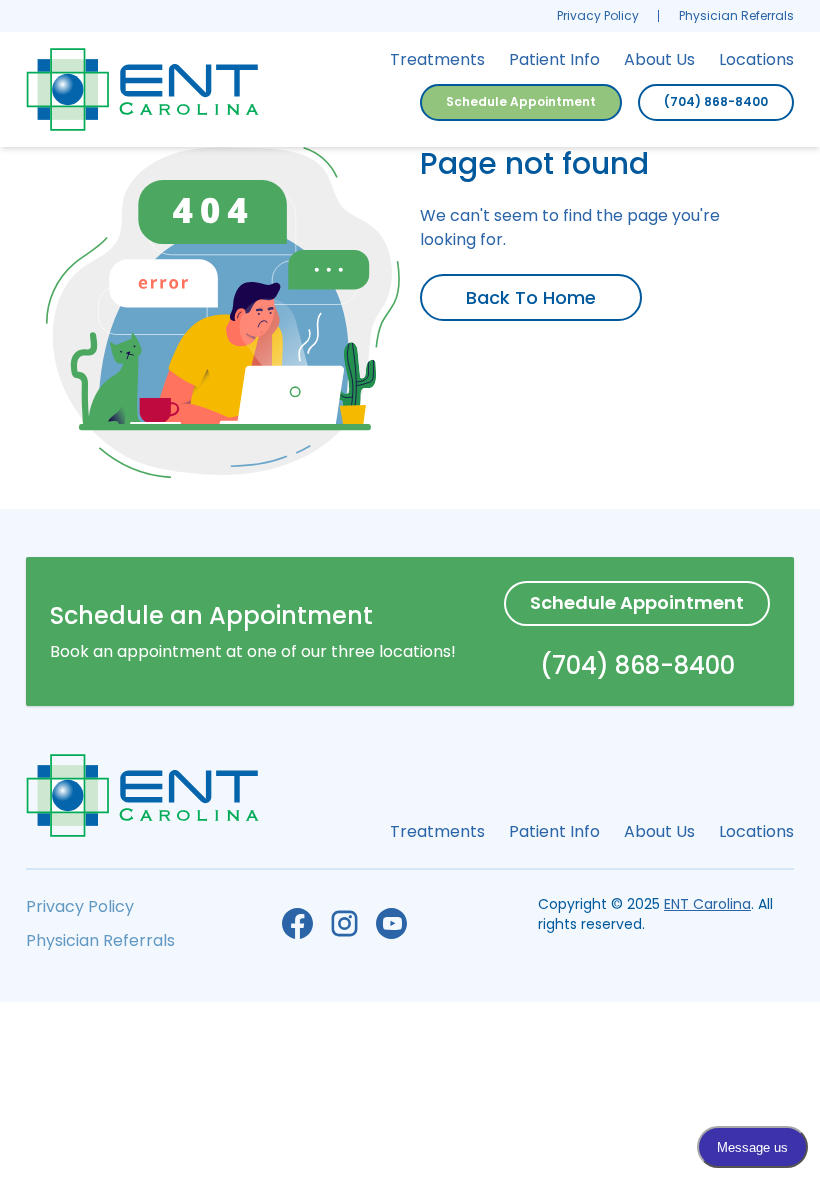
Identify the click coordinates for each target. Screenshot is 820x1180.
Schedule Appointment (521, 101)
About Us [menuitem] (659, 59)
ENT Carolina (707, 904)
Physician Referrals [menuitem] (736, 15)
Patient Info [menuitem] (554, 59)
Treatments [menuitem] (437, 59)
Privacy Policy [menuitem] (598, 15)
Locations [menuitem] (756, 59)
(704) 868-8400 (716, 101)
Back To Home (531, 297)
